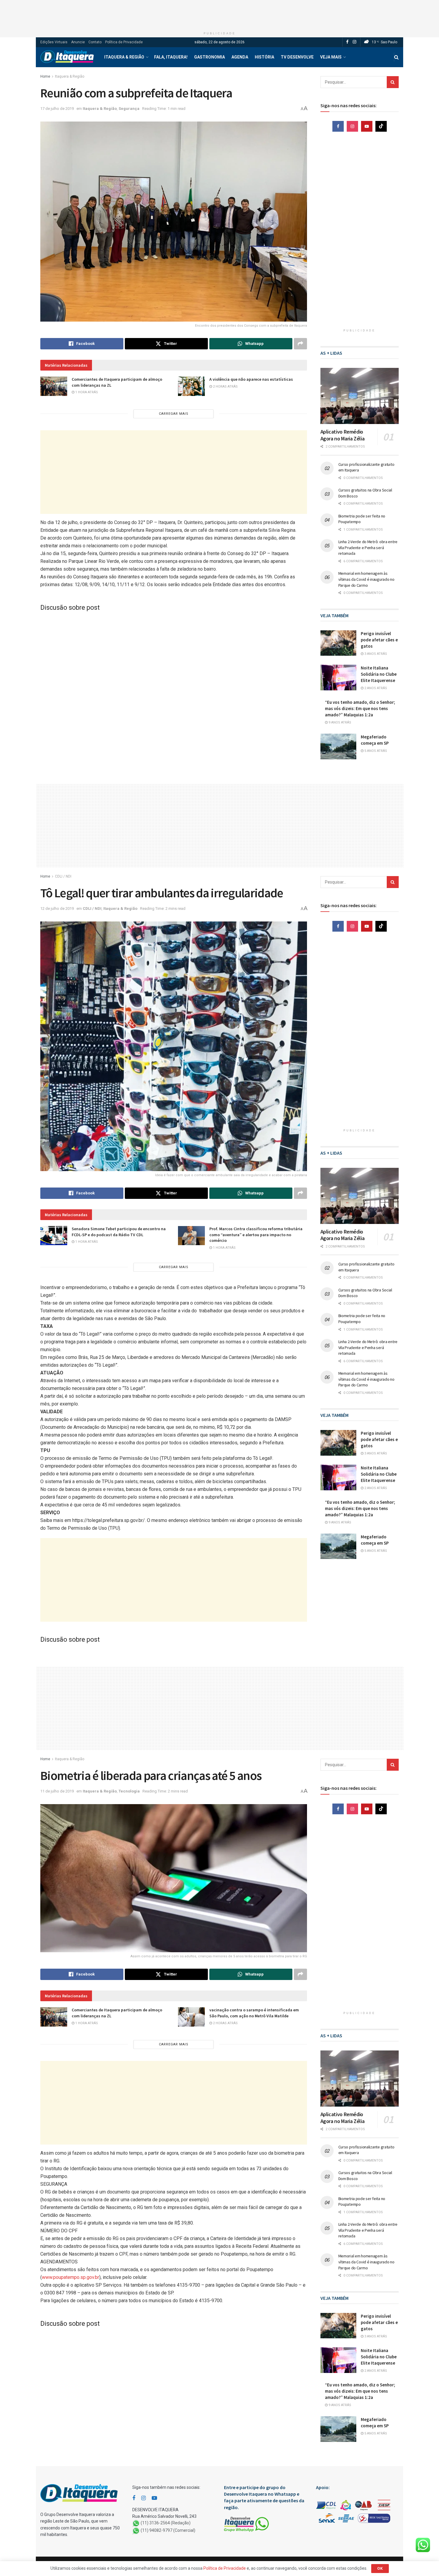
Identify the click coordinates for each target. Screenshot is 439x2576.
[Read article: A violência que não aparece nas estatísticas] (191, 386)
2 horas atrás (225, 387)
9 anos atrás (339, 722)
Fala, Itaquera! (171, 57)
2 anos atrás (375, 688)
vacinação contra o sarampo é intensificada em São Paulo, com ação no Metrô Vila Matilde (254, 2013)
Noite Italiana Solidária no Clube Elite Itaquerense (379, 674)
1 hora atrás (86, 392)
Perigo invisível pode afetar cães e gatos (379, 640)
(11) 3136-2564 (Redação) (166, 2523)
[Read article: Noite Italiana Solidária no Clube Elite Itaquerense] (338, 678)
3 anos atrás (375, 654)
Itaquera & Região (124, 57)
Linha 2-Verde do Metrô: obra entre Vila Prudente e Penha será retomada (368, 547)
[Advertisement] (219, 13)
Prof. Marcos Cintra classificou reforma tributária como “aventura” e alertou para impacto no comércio (256, 1235)
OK (380, 2568)
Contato (95, 42)
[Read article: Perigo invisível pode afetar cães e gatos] (338, 643)
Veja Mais (331, 57)
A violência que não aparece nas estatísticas (251, 379)
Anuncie (78, 42)
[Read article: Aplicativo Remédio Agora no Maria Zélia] (360, 396)
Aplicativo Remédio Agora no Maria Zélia (343, 435)
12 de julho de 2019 (57, 908)
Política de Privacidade (124, 42)
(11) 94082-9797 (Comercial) (168, 2531)
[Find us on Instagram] (354, 42)
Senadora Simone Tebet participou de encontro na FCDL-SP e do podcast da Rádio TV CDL (119, 1232)
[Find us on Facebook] (347, 42)
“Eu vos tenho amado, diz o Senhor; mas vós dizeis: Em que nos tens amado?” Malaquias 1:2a (360, 708)
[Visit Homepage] (67, 57)
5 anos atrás (375, 751)
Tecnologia (129, 1791)
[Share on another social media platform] (300, 344)
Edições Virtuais (54, 42)
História (264, 57)
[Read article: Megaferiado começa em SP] (338, 746)
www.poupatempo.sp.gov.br (70, 2277)
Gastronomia (209, 57)
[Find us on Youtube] (367, 126)
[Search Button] (396, 57)
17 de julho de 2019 (57, 109)
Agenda (240, 57)
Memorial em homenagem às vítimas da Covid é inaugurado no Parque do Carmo (366, 579)
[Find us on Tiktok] (381, 126)
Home (45, 76)
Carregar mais (174, 414)
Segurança (129, 109)
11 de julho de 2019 (57, 1791)
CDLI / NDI (63, 876)
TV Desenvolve (297, 57)
